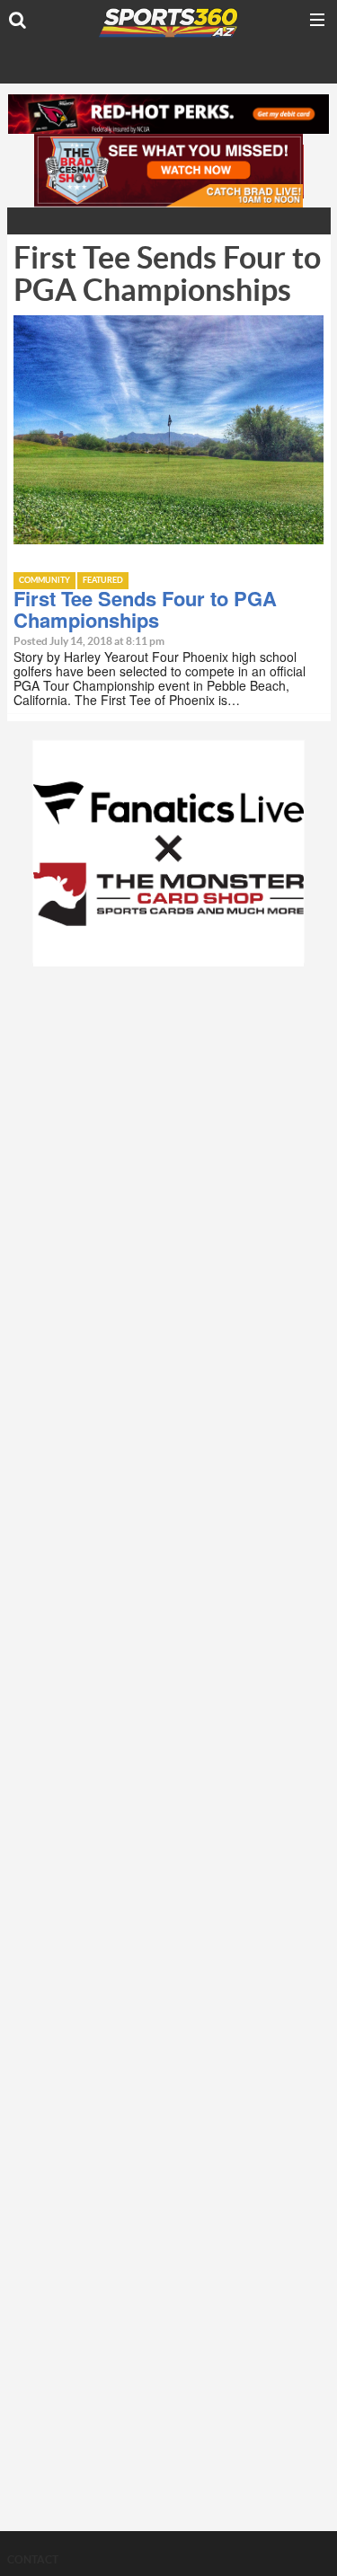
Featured (103, 581)
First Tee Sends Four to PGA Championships (145, 609)
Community (44, 581)
